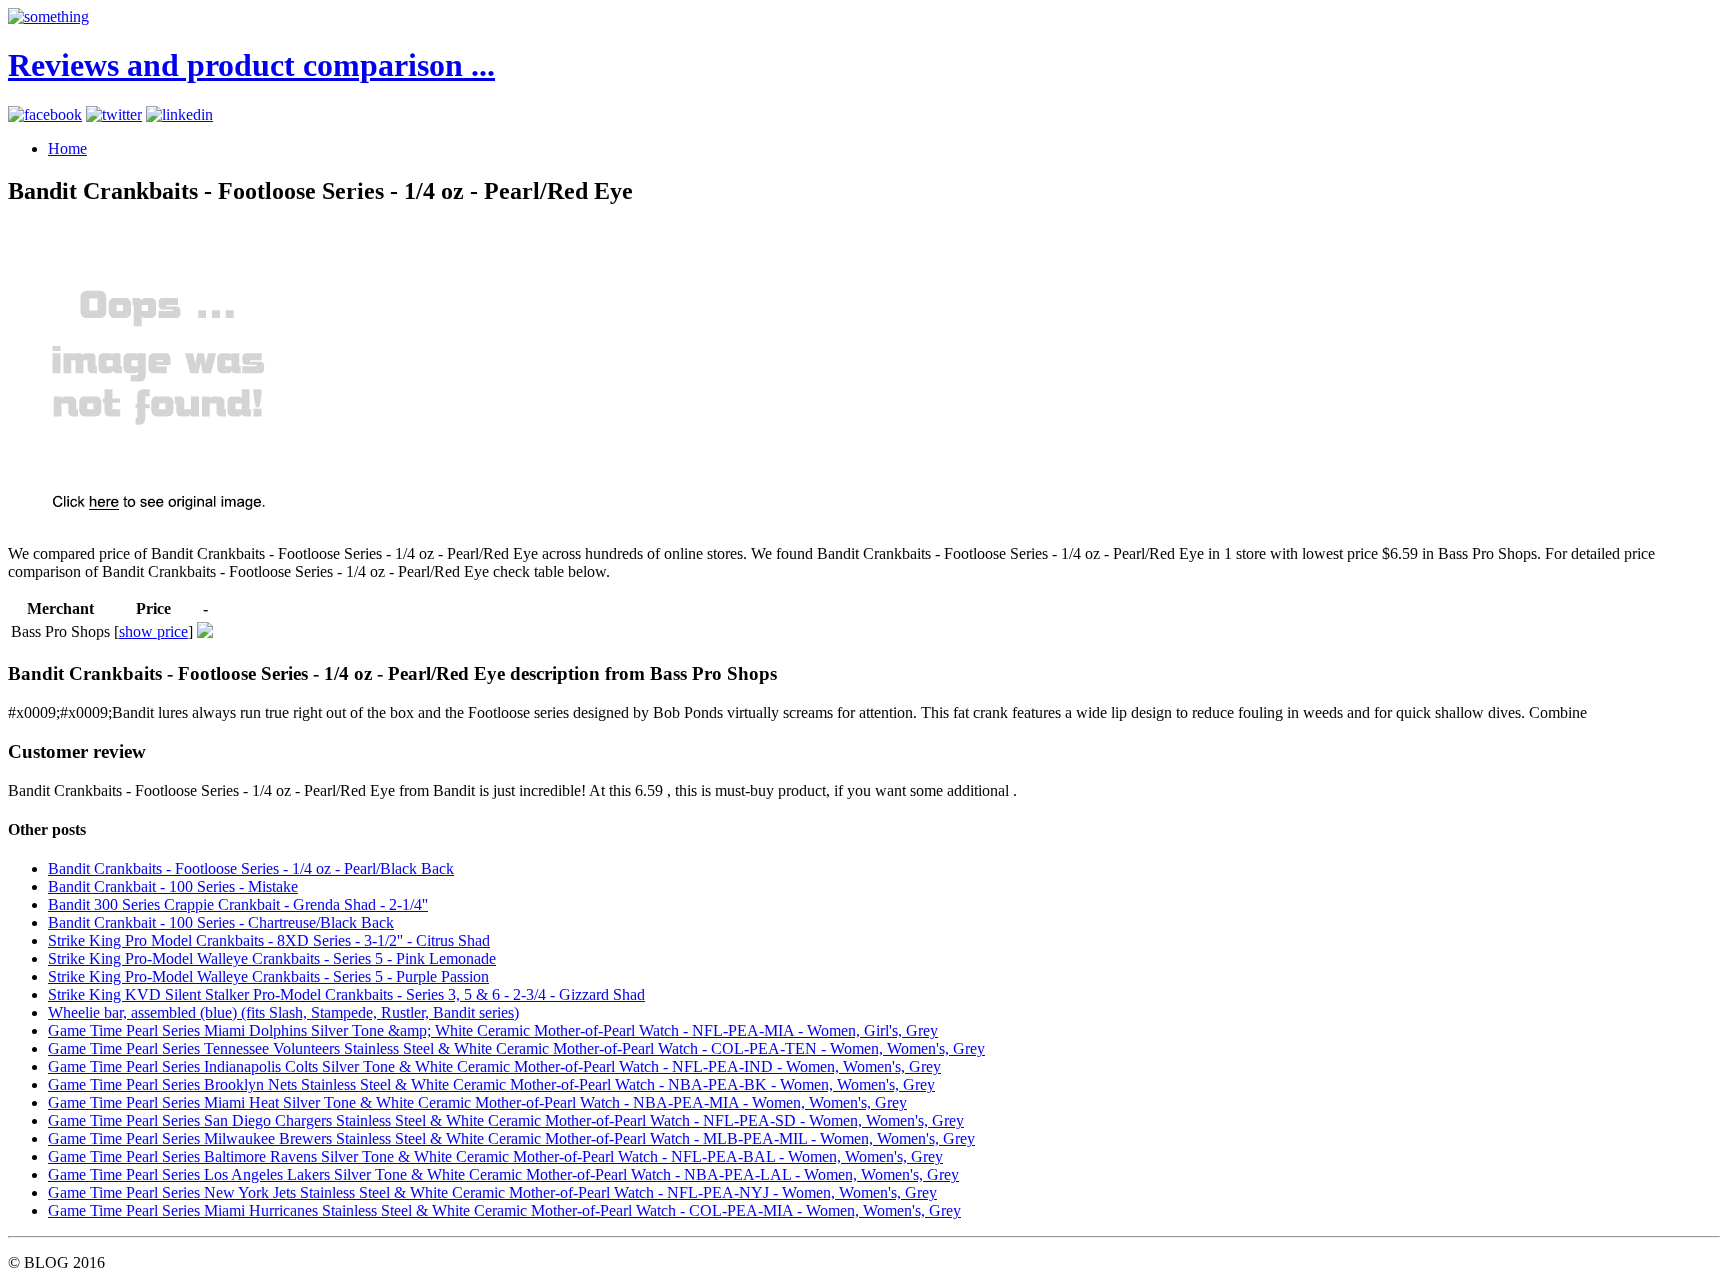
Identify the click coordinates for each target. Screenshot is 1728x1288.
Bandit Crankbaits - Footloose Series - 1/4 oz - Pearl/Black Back (251, 868)
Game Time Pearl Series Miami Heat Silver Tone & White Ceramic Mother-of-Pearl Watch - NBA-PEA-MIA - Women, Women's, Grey (477, 1102)
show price (153, 631)
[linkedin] (179, 114)
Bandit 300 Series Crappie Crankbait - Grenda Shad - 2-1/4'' (238, 904)
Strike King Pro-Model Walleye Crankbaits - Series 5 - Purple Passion (268, 976)
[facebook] (45, 114)
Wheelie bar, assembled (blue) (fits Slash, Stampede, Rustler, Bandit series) (283, 1012)
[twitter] (114, 114)
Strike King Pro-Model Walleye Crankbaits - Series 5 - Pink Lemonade (272, 958)
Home (67, 148)
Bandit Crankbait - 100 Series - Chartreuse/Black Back (221, 922)
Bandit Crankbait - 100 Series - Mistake (173, 886)
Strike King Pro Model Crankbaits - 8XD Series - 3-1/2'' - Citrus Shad (269, 940)
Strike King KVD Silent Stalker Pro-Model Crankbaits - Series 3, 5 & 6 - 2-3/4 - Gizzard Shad (346, 994)
